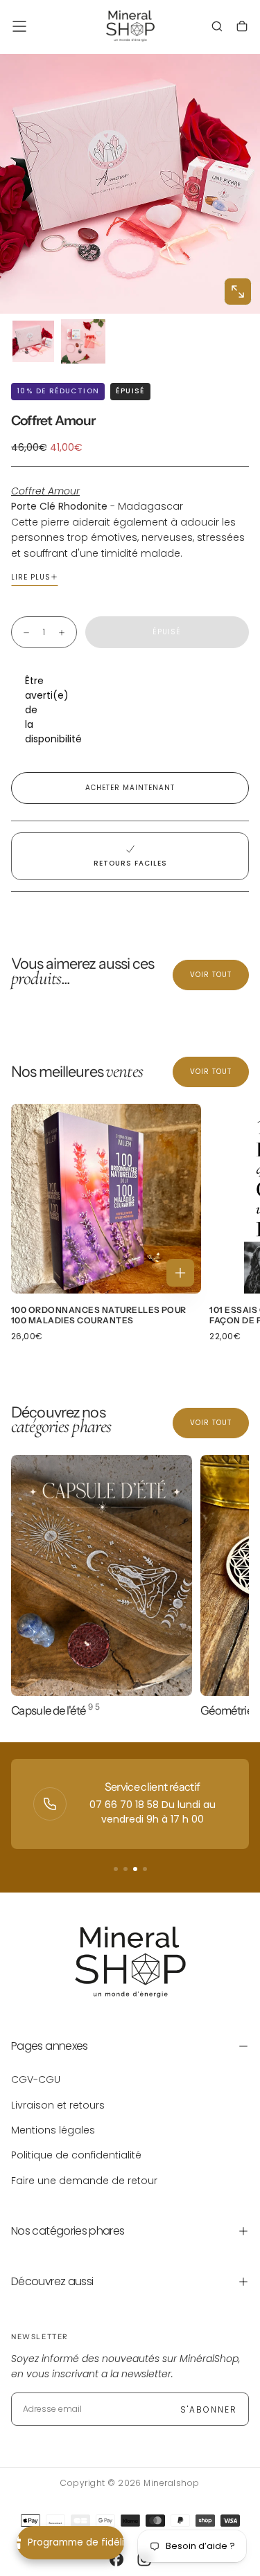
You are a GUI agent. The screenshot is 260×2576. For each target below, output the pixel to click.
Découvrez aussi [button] (52, 2281)
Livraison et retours (58, 2105)
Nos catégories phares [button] (68, 2231)
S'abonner (209, 2409)
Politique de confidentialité (76, 2155)
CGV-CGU (36, 2079)
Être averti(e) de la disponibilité (32, 710)
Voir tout (211, 975)
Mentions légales (53, 2130)
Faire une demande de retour (84, 2181)
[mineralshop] (130, 1962)
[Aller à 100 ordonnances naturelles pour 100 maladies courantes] (106, 1199)
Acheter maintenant (130, 788)
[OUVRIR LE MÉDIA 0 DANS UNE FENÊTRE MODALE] (238, 292)
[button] (19, 26)
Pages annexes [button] (50, 2046)
